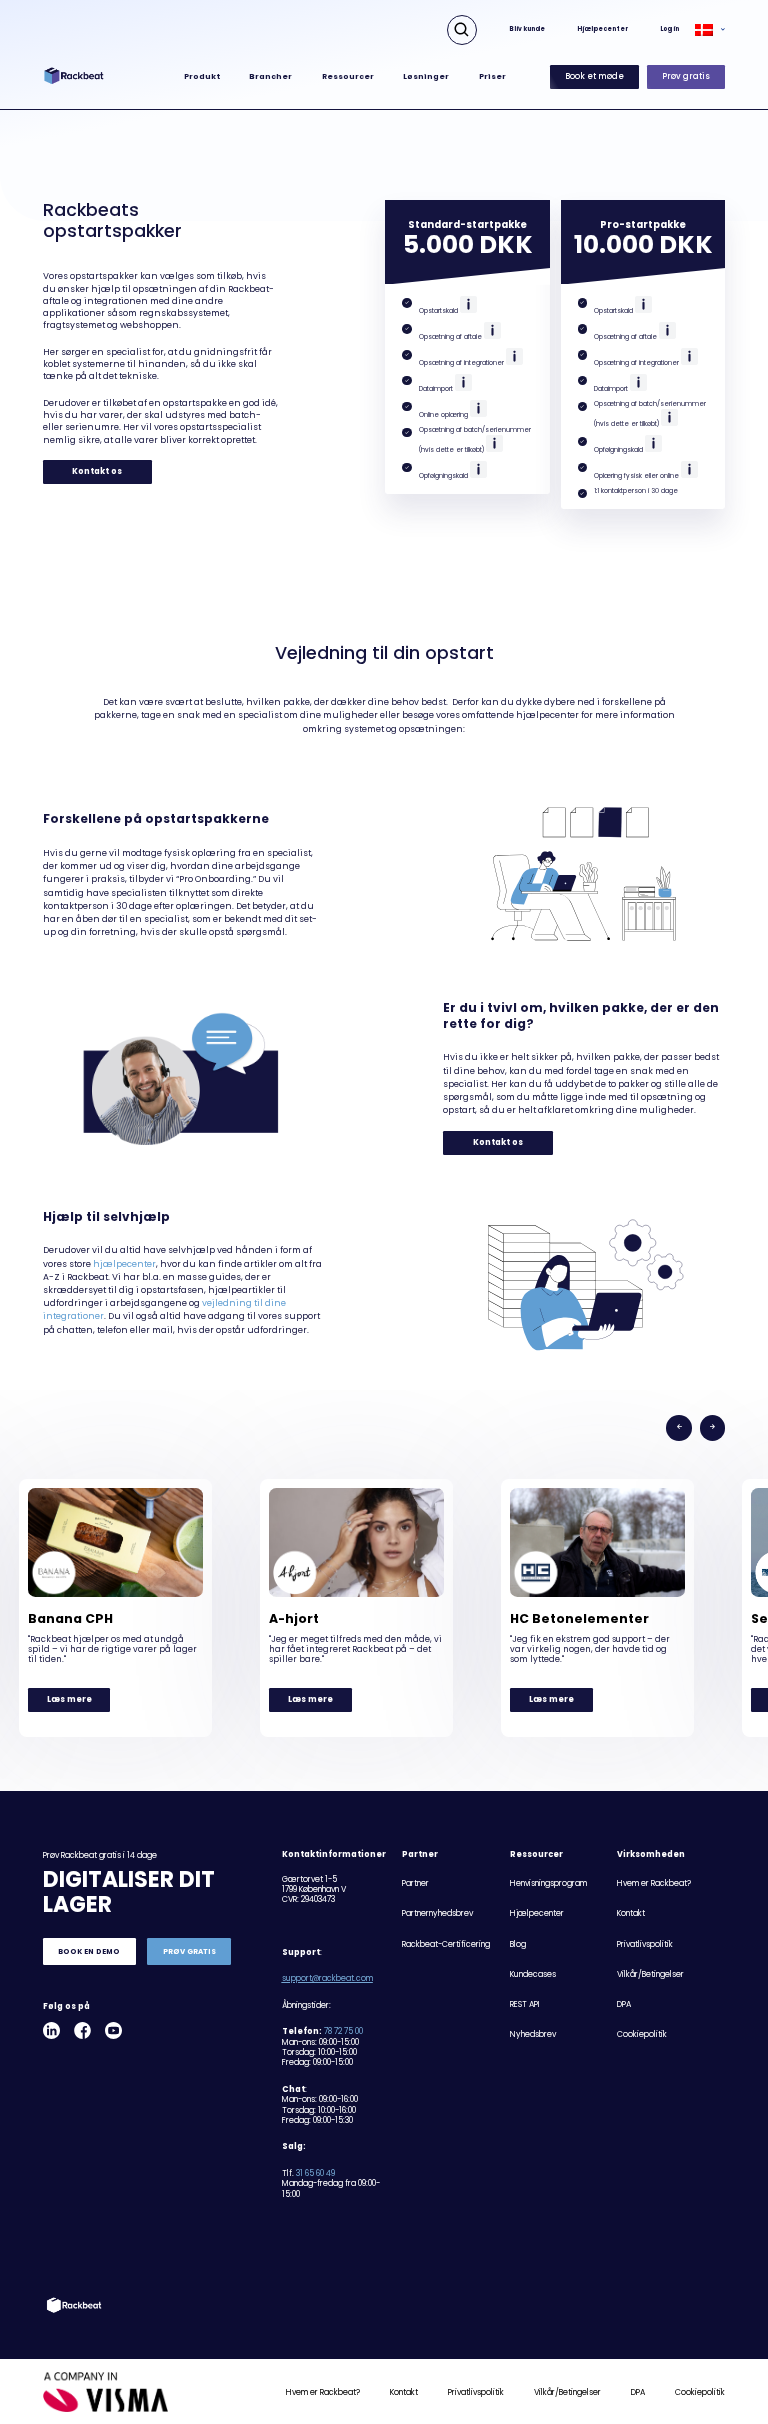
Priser (492, 76)
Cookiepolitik (642, 2034)
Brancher (270, 76)
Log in (669, 29)
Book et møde (594, 76)
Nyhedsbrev (533, 2034)
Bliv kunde (527, 29)
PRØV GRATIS (189, 1951)
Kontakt (631, 1913)
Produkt (202, 76)
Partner (415, 1883)
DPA (624, 2004)
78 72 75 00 (343, 2031)
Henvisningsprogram (548, 1883)
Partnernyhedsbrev (437, 1913)
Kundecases (533, 1974)
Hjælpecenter (602, 29)
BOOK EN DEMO (89, 1951)
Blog (518, 1944)
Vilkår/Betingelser (650, 1974)
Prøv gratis (686, 76)
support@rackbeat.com (327, 1978)
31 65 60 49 (315, 2173)
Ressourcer (348, 76)
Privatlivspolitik (645, 1944)
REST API (525, 2004)
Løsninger (426, 76)
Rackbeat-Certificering (446, 1944)
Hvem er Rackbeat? (654, 1883)
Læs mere (69, 1699)
